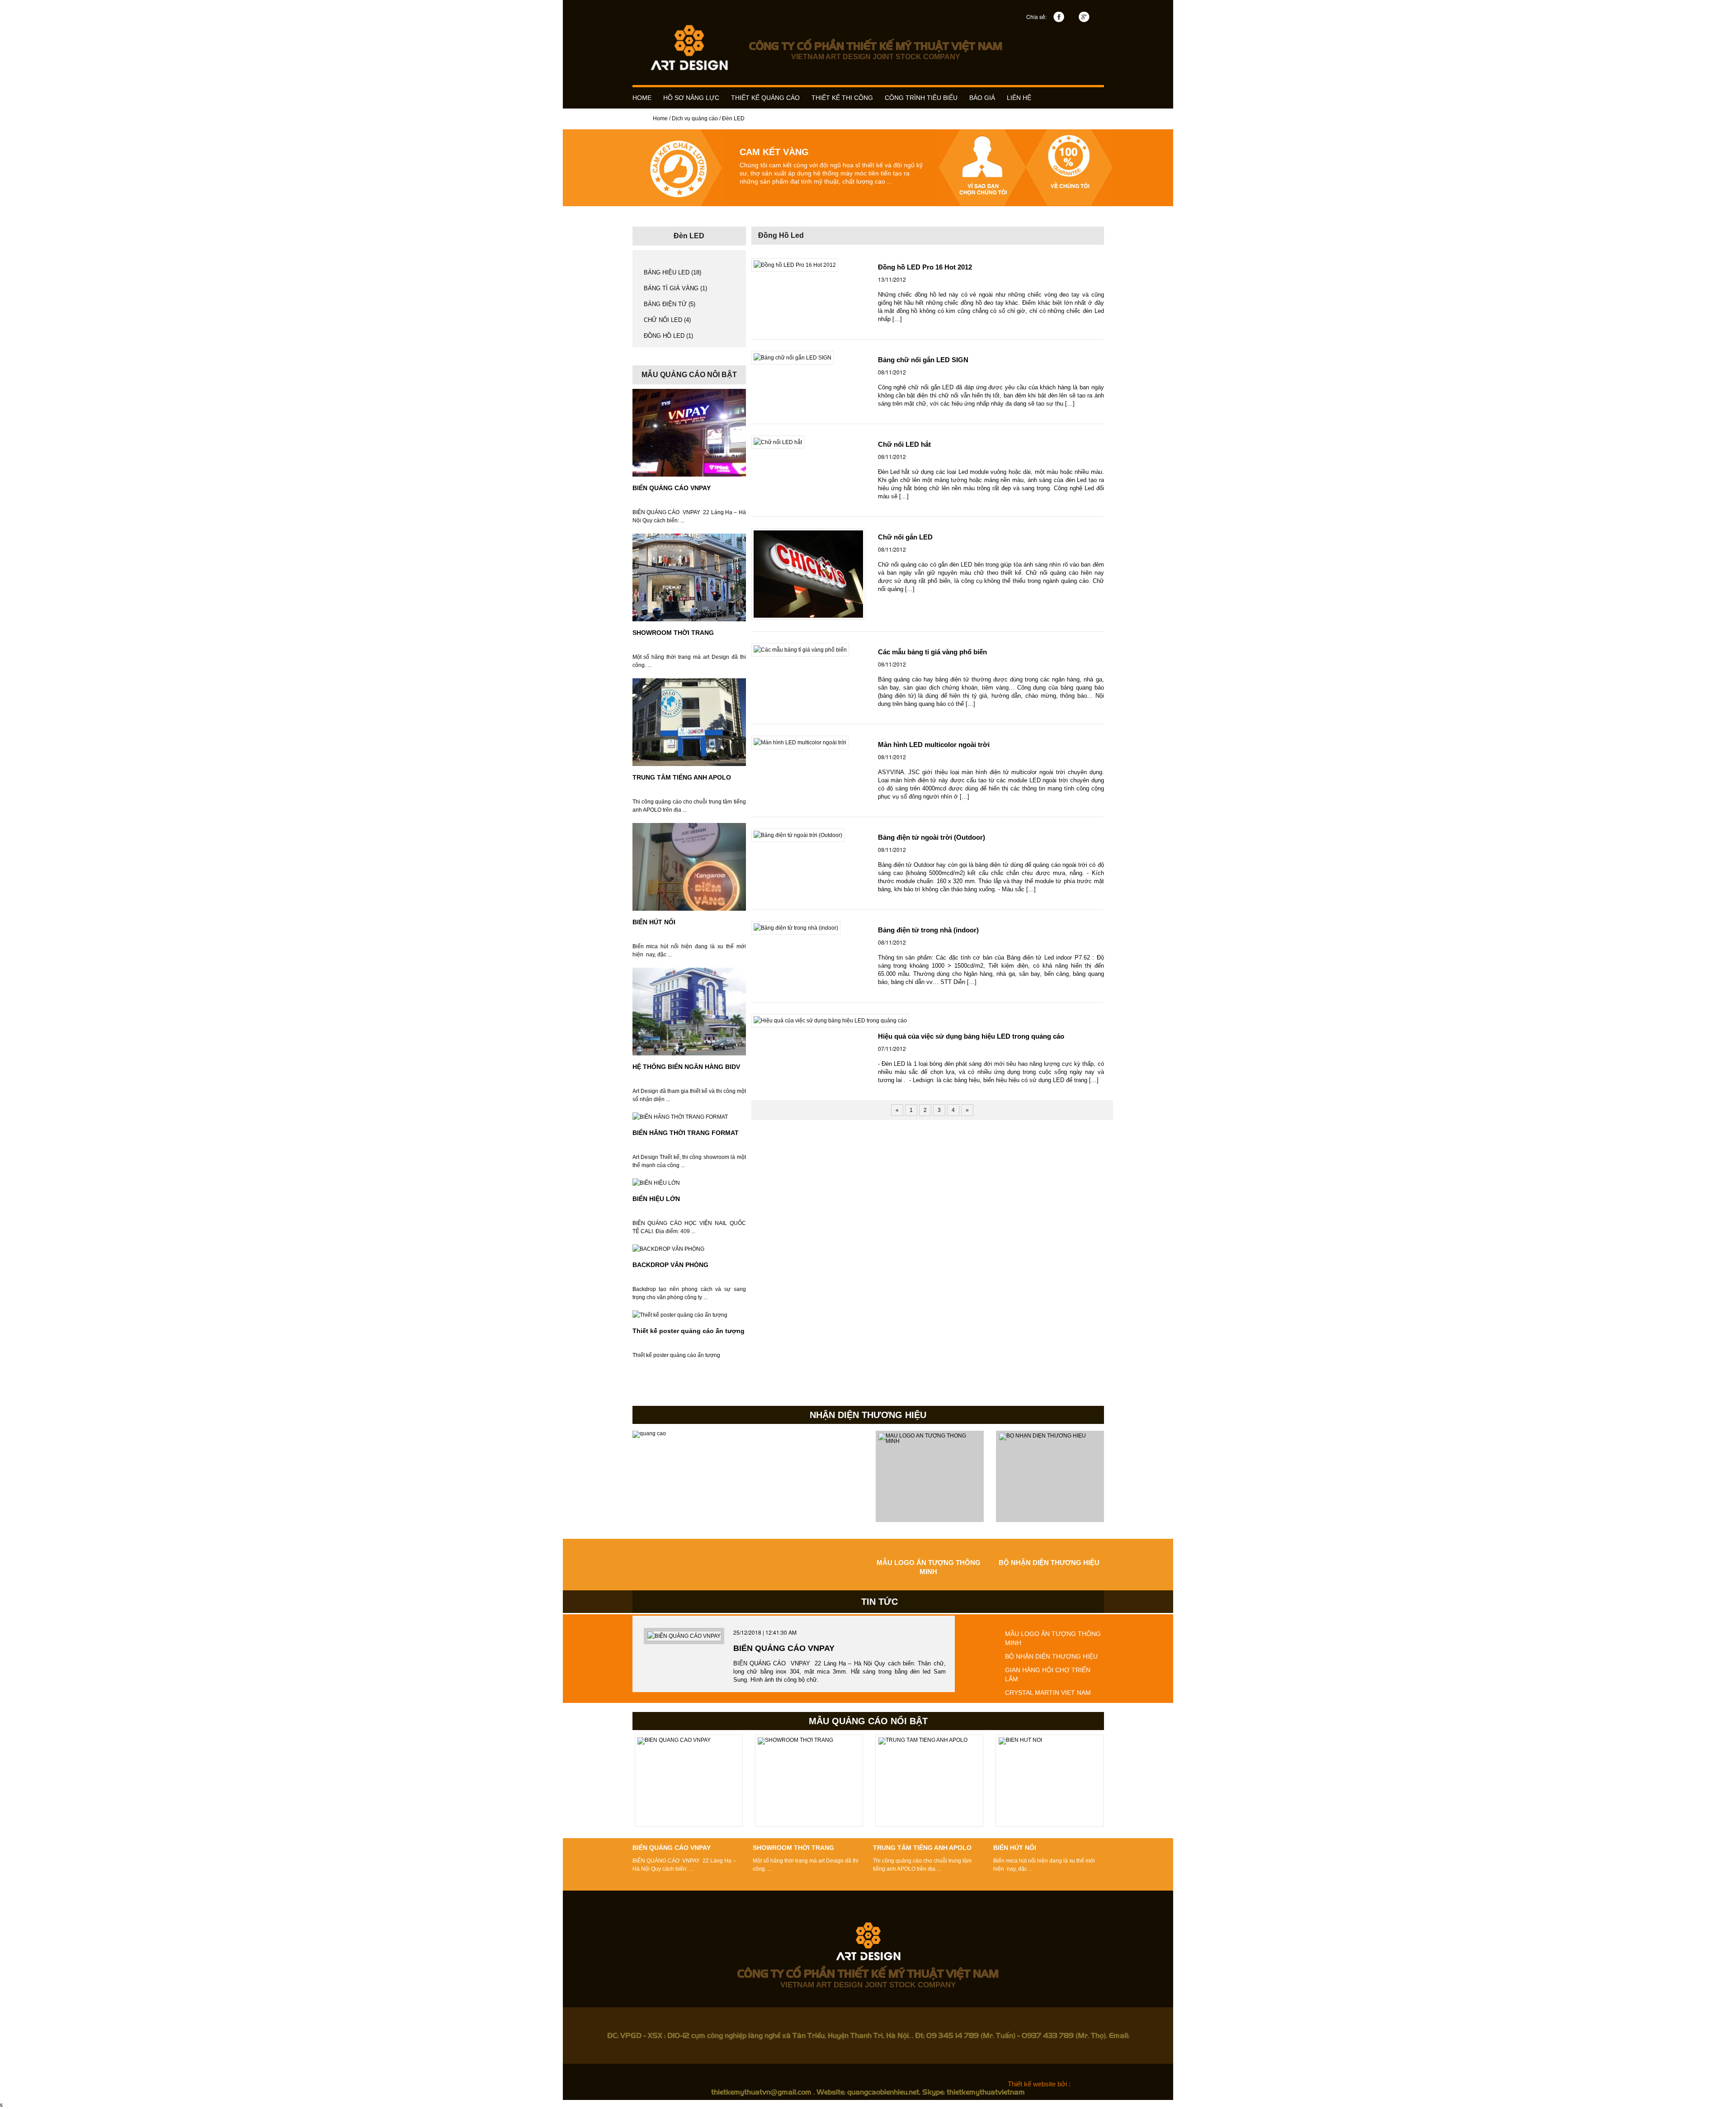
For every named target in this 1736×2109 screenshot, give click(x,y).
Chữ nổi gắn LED (905, 537)
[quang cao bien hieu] (689, 47)
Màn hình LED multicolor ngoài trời (934, 745)
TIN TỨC (880, 1602)
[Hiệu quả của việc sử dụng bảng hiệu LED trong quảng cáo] (830, 1021)
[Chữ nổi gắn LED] (808, 574)
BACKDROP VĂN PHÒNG (670, 1265)
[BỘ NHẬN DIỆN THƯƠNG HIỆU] (1050, 1476)
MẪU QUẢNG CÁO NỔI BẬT (868, 1721)
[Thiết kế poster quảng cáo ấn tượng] (680, 1315)
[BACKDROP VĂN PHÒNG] (668, 1249)
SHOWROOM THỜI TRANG (673, 633)
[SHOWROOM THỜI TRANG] (689, 577)
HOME (642, 98)
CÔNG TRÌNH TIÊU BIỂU (921, 98)
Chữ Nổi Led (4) (667, 320)
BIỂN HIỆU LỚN (656, 1199)
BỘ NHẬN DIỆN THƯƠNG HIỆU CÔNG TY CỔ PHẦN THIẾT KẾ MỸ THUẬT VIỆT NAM (748, 1482)
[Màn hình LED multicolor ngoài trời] (800, 742)
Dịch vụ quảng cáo (695, 118)
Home (660, 118)
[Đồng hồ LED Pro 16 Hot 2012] (795, 265)
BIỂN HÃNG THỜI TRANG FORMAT (686, 1133)
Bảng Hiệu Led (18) (672, 272)
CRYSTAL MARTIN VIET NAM (1048, 1693)
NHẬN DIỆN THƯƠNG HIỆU (868, 1415)
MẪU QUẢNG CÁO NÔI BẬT (689, 375)
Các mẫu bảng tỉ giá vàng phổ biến (932, 652)
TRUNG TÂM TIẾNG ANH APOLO (682, 777)
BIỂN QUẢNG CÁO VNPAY (672, 488)
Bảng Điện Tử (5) (670, 304)
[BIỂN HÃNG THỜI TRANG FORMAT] (680, 1117)
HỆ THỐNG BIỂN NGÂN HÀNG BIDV (686, 1067)
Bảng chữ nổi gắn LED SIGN (923, 360)
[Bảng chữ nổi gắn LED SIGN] (793, 358)
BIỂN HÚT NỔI (654, 922)
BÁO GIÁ (982, 98)
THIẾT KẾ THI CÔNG (842, 98)
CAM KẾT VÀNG (774, 152)
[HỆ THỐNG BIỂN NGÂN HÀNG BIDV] (689, 1012)
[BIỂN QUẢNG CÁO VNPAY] (689, 433)
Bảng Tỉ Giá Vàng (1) (675, 288)
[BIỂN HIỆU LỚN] (656, 1183)
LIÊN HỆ (1019, 98)
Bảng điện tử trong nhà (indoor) (928, 930)
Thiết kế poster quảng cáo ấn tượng (689, 1331)
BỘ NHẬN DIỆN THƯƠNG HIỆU (1049, 1563)
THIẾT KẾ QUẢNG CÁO (765, 98)
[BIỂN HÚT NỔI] (689, 867)
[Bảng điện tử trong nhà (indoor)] (796, 928)
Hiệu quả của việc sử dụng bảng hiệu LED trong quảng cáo (971, 1036)
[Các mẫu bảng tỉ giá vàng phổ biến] (800, 650)
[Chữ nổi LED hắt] (778, 442)
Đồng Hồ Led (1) (668, 336)
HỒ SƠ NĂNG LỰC (691, 98)
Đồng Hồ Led (781, 235)
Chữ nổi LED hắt (904, 444)
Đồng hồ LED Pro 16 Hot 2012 (925, 267)
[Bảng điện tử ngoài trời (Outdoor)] (798, 835)
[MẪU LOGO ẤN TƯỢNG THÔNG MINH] (930, 1476)
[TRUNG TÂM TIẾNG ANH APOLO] (689, 722)
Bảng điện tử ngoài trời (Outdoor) (932, 837)
